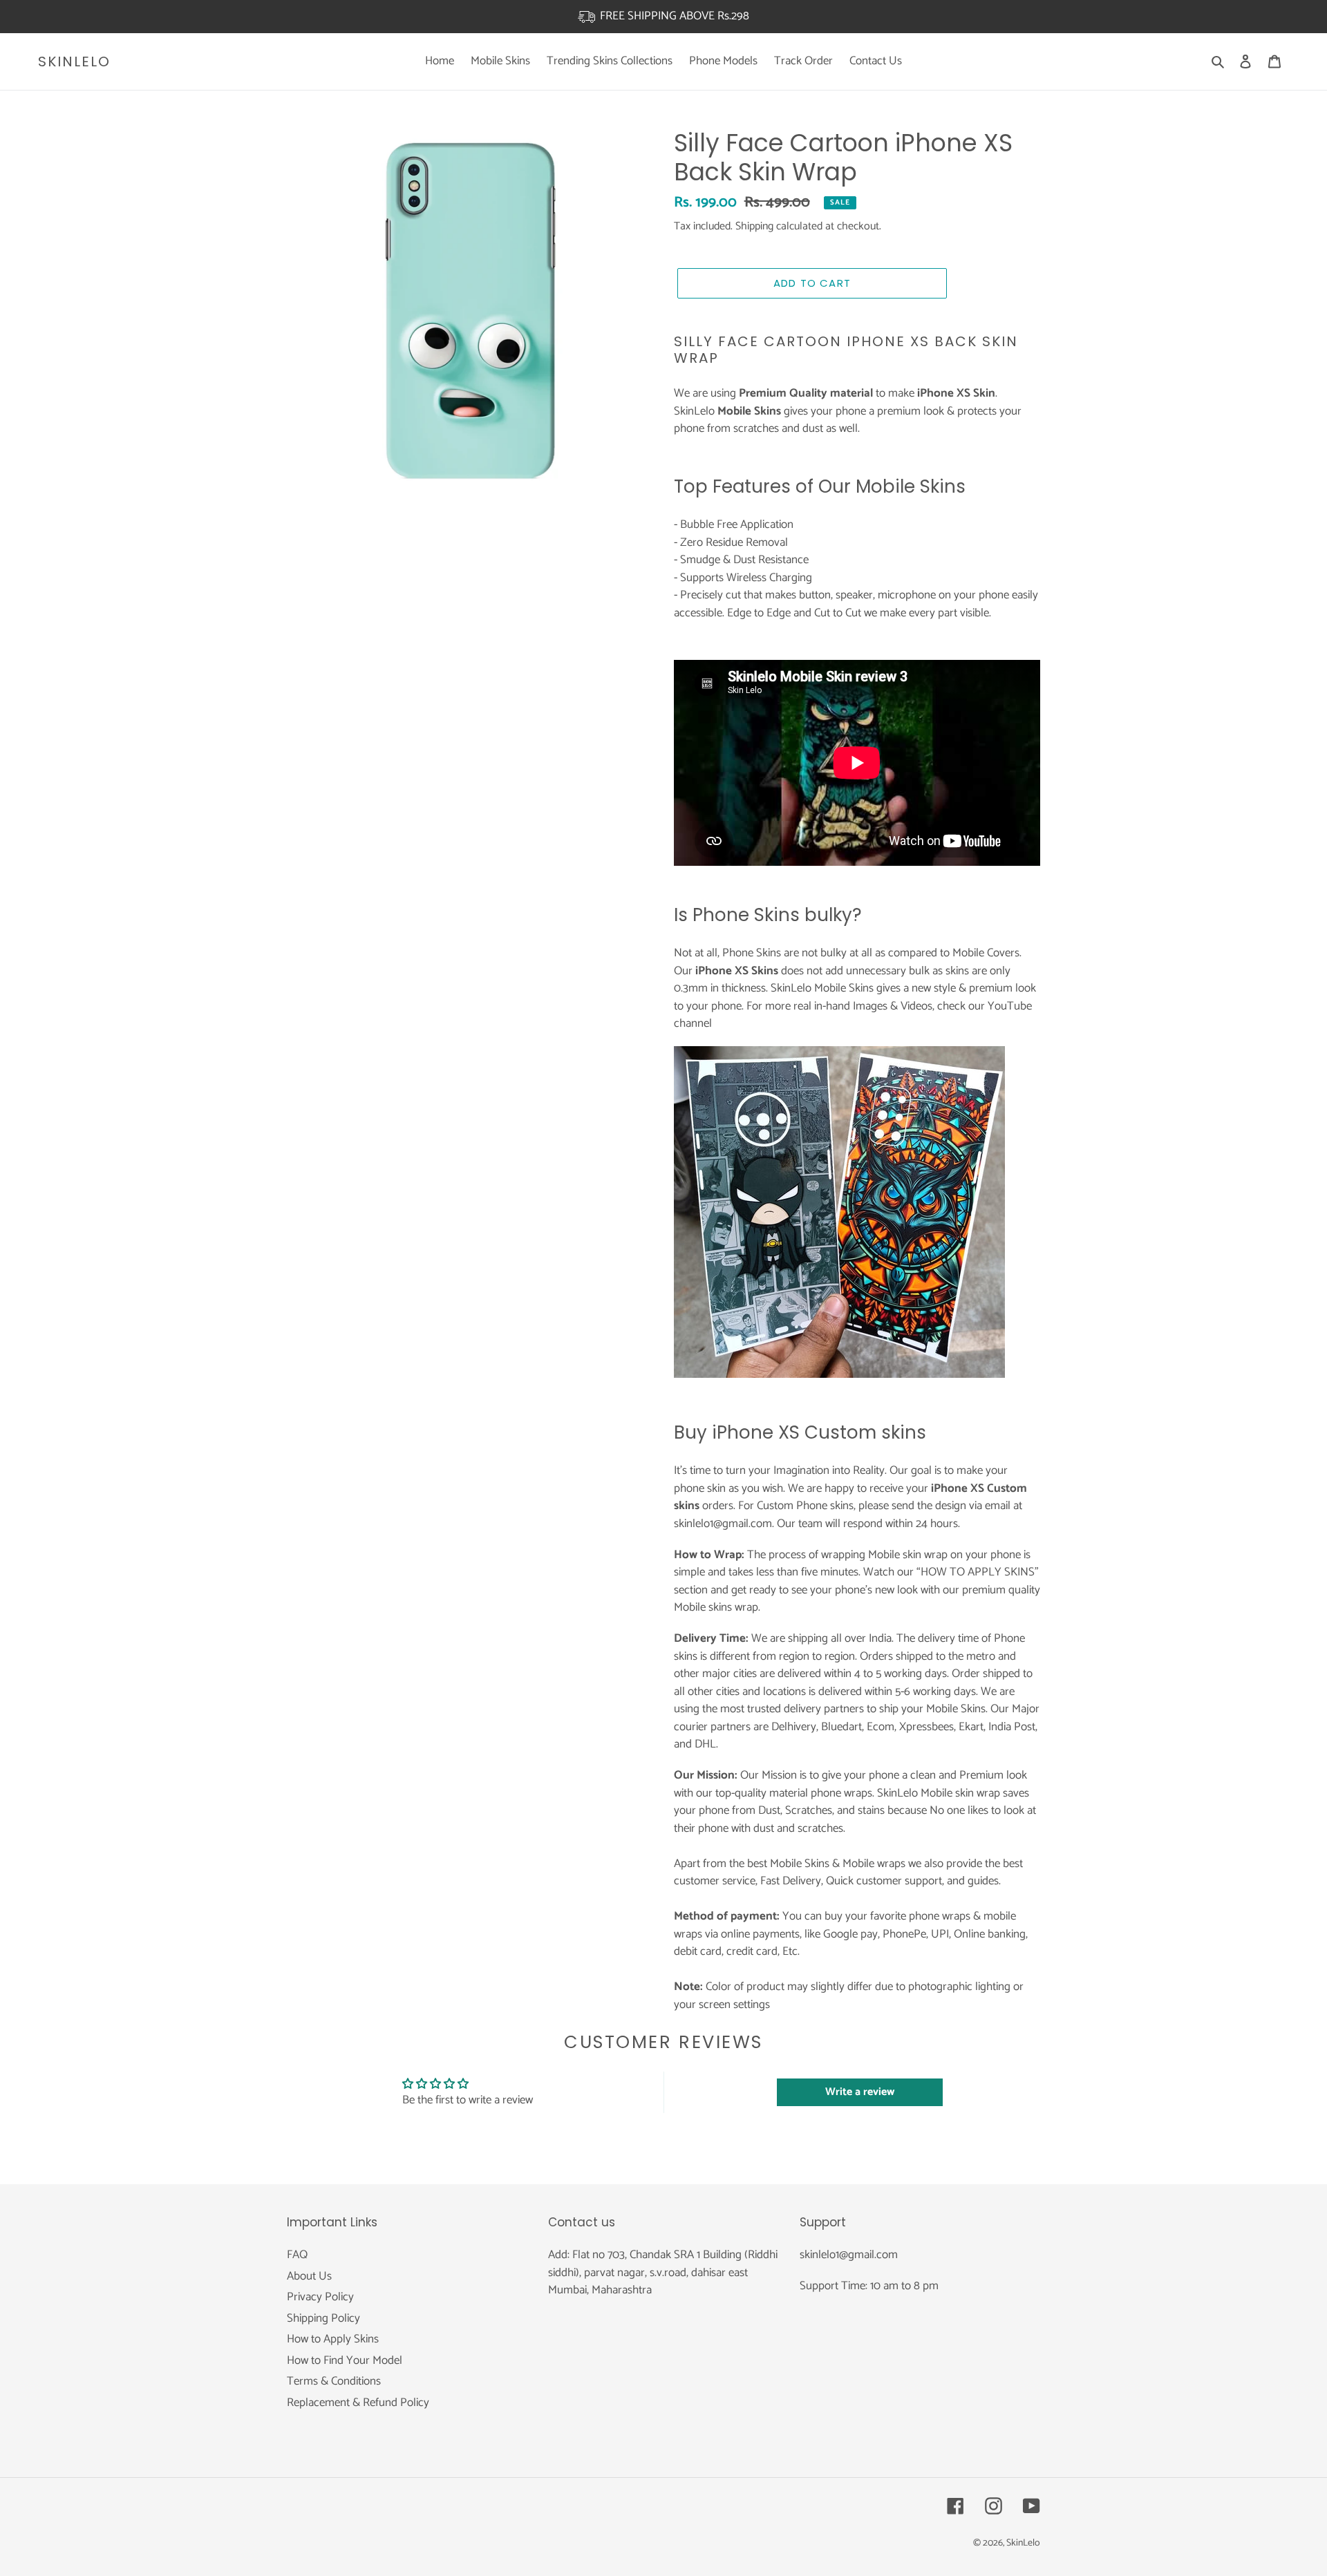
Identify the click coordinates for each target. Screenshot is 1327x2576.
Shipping (754, 226)
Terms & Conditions (334, 2381)
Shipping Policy (323, 2318)
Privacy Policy (320, 2297)
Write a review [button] (860, 2092)
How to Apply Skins (333, 2339)
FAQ (297, 2255)
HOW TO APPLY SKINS (978, 1572)
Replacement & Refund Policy (358, 2403)
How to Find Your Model (345, 2360)
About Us (309, 2276)
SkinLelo (74, 61)
